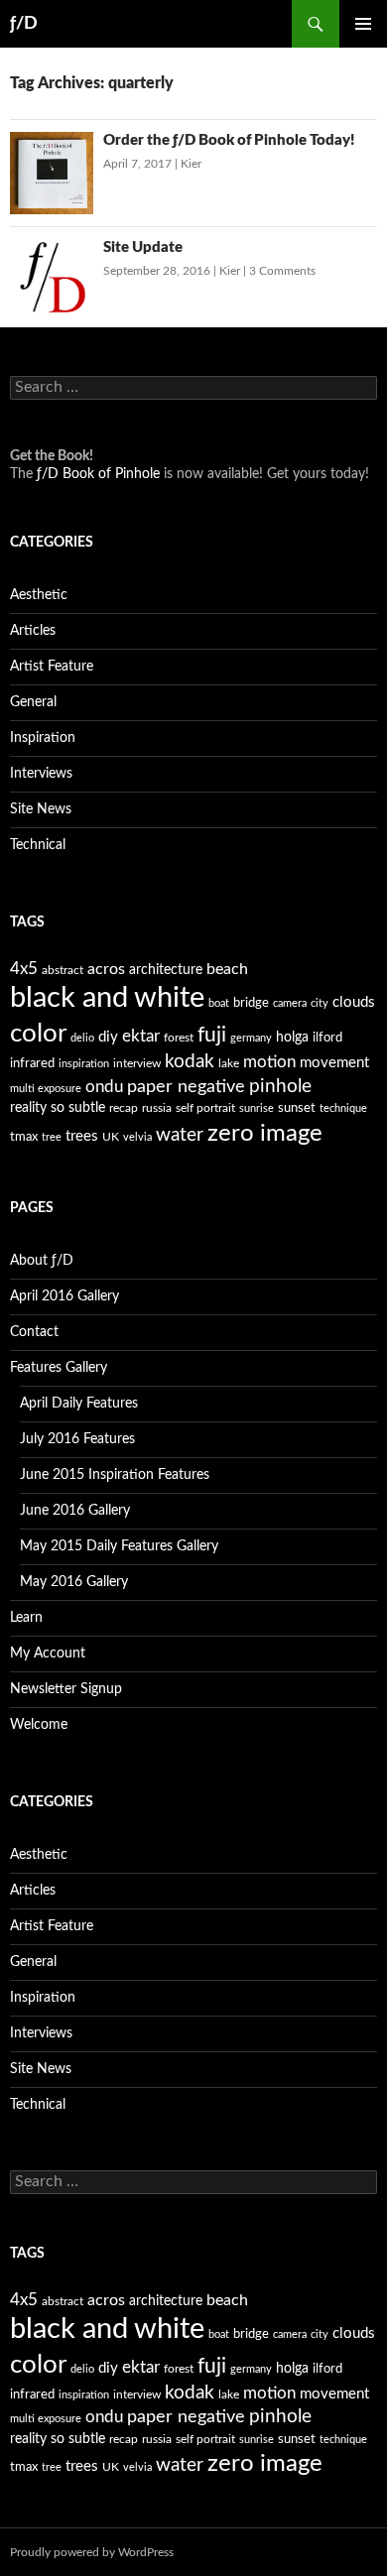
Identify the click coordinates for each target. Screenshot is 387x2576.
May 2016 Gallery (74, 1582)
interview (137, 1063)
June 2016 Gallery (75, 1511)
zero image (265, 1133)
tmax (24, 1137)
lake (229, 1063)
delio (82, 1038)
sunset (297, 1108)
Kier (191, 164)
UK (111, 1137)
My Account (48, 1654)
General (33, 702)
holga (292, 1038)
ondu (104, 1087)
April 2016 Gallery (64, 1296)
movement (334, 1063)
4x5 (24, 969)
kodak (190, 1062)
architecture (166, 970)
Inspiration (43, 738)
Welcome (39, 1725)
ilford (327, 1038)
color (38, 1034)
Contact (34, 1332)
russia (157, 1108)
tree (52, 1137)
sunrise (257, 1108)
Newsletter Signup (66, 1689)
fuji (212, 1035)
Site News (41, 809)
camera (290, 1003)
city (320, 1003)
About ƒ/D (42, 1261)
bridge (251, 1003)
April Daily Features (79, 1404)
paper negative (186, 1087)
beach (227, 969)
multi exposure (46, 1089)
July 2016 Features (77, 1439)
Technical (38, 845)
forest (179, 1038)
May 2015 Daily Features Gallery (119, 1546)
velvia (137, 1137)
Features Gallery (59, 1368)
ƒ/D (24, 24)
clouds (354, 1002)
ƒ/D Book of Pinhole (98, 474)
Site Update (143, 247)
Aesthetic (39, 595)
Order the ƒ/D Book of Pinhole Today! (229, 140)
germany (251, 1038)
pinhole (280, 1087)
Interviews (41, 774)
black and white (107, 998)
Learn (26, 1618)
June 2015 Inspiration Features (115, 1475)
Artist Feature (52, 667)
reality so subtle (58, 1108)
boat (219, 1003)
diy (108, 1037)
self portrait (205, 1108)
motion (269, 1062)
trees (82, 1136)
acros (106, 969)
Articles (33, 631)
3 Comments (282, 271)
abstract (63, 970)
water (180, 1135)
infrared (32, 1064)
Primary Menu (363, 24)
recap (124, 1108)
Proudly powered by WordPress (92, 2552)
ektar (141, 1036)
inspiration (84, 1064)
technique (343, 1108)
